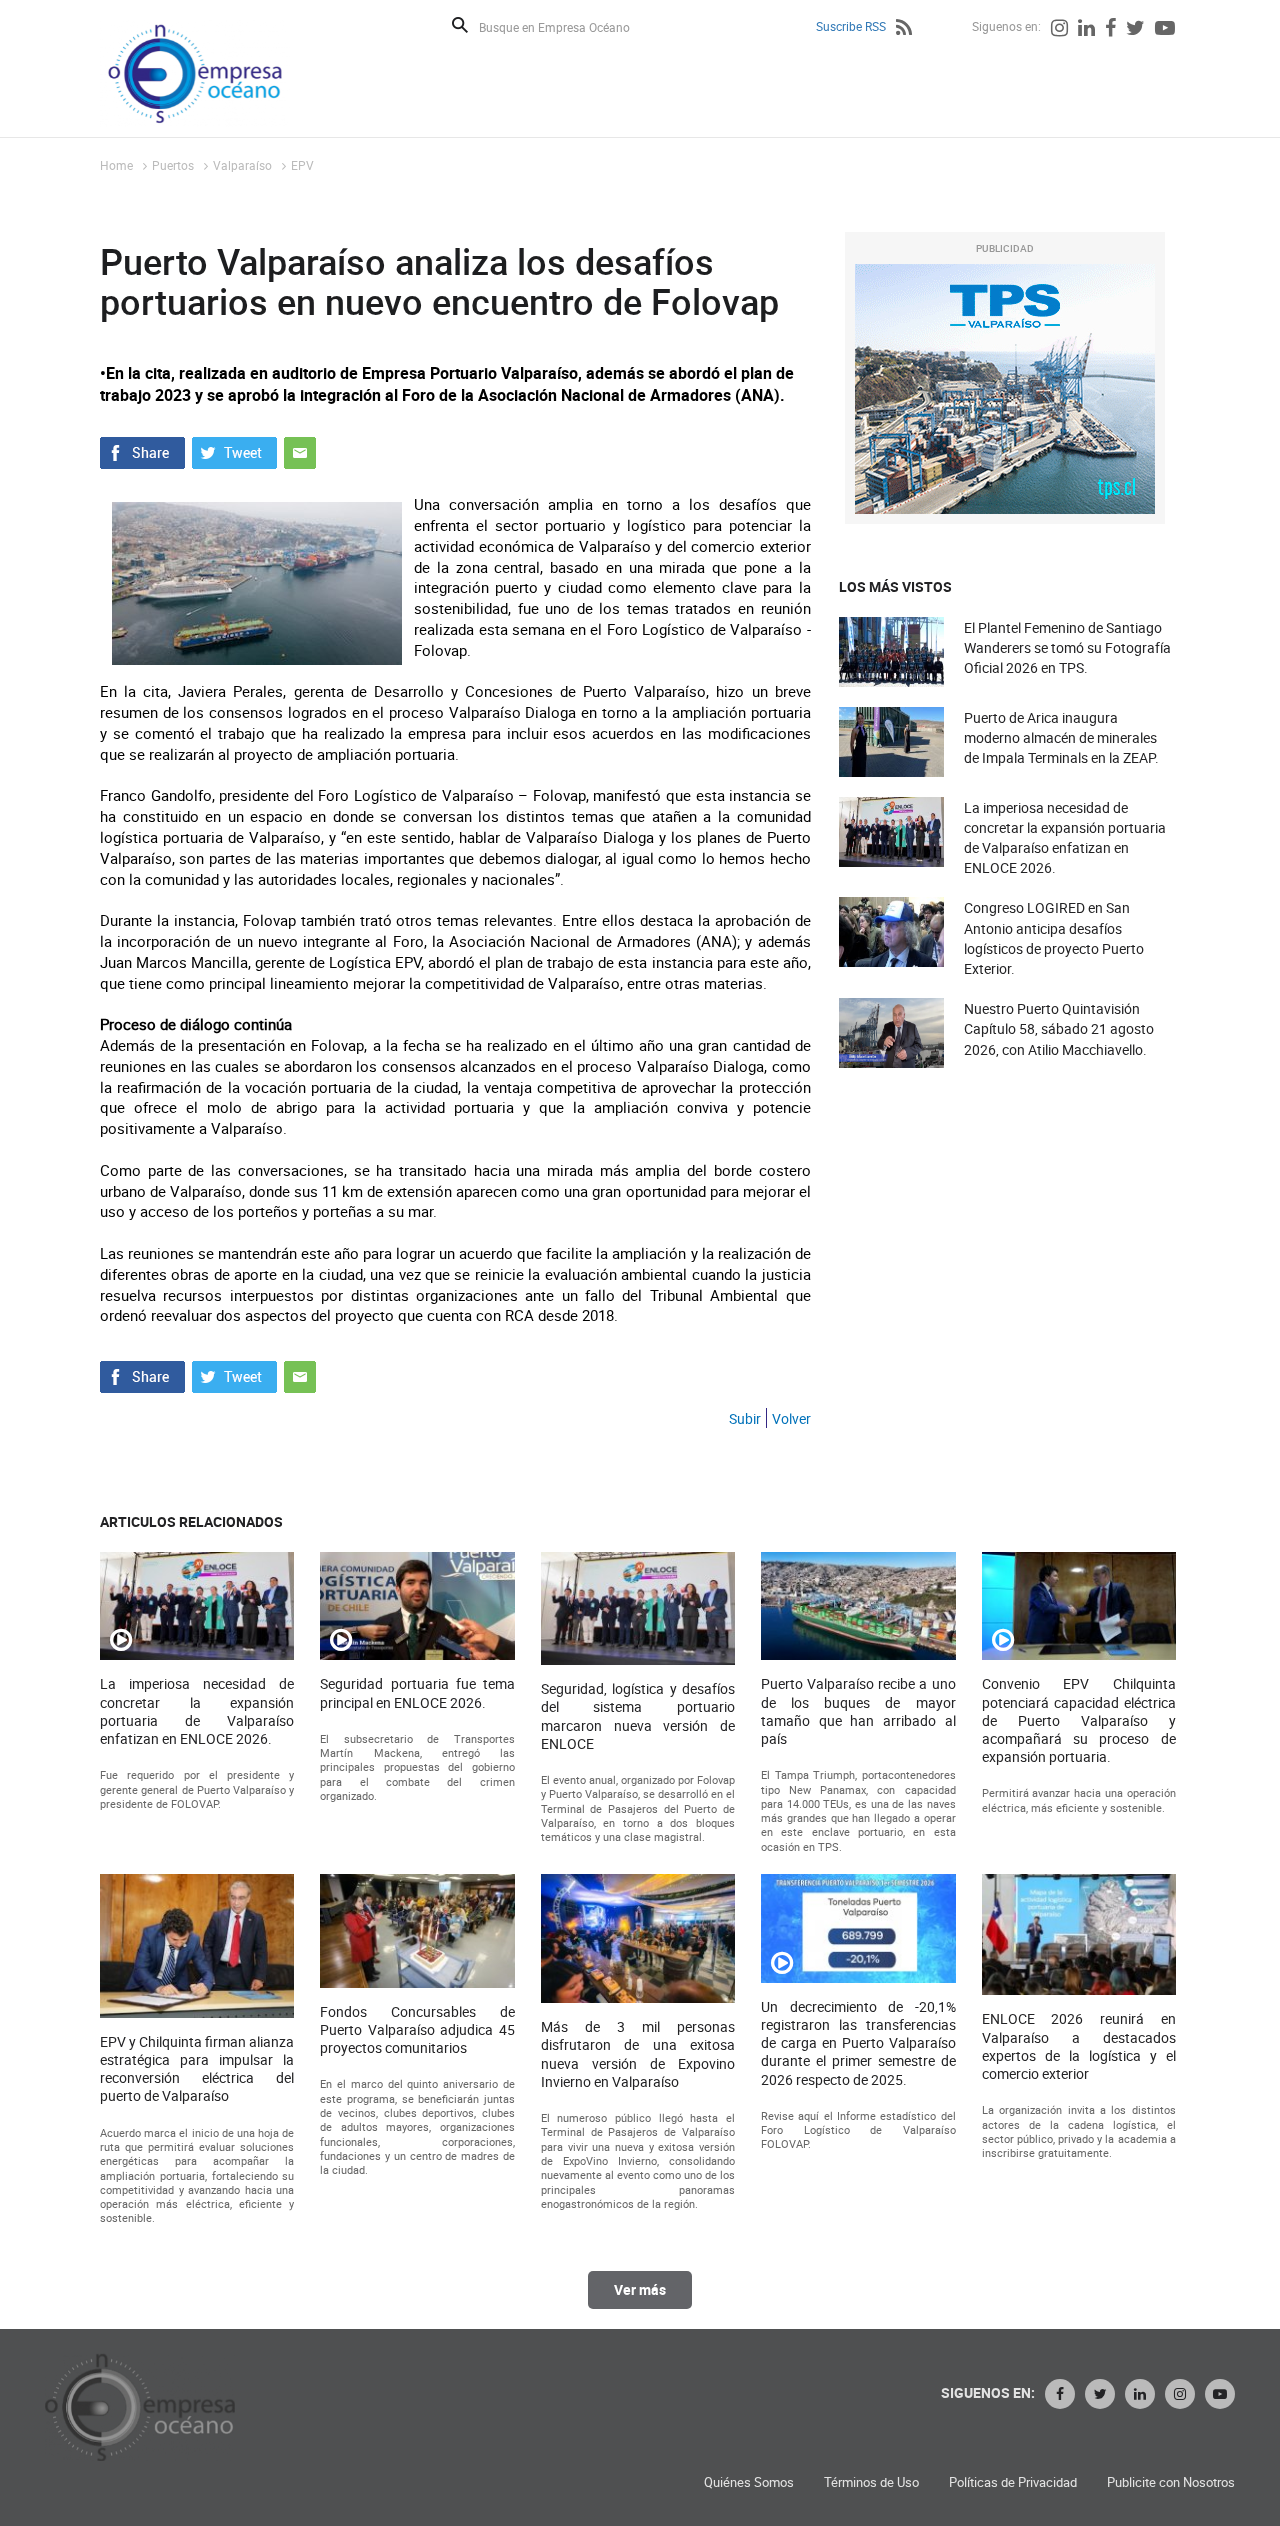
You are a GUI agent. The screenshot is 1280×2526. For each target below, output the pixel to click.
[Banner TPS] (1005, 389)
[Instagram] (1059, 30)
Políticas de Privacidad (1013, 2482)
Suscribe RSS (851, 26)
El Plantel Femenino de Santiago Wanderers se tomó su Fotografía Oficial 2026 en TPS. (1067, 647)
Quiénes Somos (749, 2482)
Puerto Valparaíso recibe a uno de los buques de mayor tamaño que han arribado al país (858, 1711)
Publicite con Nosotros (1171, 2482)
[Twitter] (1135, 30)
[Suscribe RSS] (904, 30)
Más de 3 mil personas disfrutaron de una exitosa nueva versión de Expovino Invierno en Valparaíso (638, 2054)
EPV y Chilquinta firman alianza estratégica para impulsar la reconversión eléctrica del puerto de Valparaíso (197, 2069)
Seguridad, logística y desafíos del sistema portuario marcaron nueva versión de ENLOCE (638, 1716)
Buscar (460, 25)
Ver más (640, 2289)
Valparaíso (242, 165)
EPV (302, 165)
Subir (745, 1418)
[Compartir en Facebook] (142, 451)
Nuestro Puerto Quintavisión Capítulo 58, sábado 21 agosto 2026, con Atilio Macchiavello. (1059, 1028)
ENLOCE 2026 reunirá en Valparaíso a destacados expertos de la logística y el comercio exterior (1079, 2046)
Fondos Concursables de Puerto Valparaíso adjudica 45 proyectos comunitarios (417, 2030)
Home (116, 165)
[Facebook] (1110, 30)
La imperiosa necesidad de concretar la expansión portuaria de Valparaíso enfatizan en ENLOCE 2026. (1065, 838)
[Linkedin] (1086, 30)
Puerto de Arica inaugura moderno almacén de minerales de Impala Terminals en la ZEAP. (1061, 737)
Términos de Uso (871, 2482)
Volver (791, 1418)
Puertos (173, 165)
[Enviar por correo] (300, 451)
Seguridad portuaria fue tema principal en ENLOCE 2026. (417, 1693)
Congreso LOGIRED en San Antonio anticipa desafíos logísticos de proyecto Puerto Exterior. (1054, 938)
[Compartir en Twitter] (234, 451)
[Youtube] (1165, 30)
